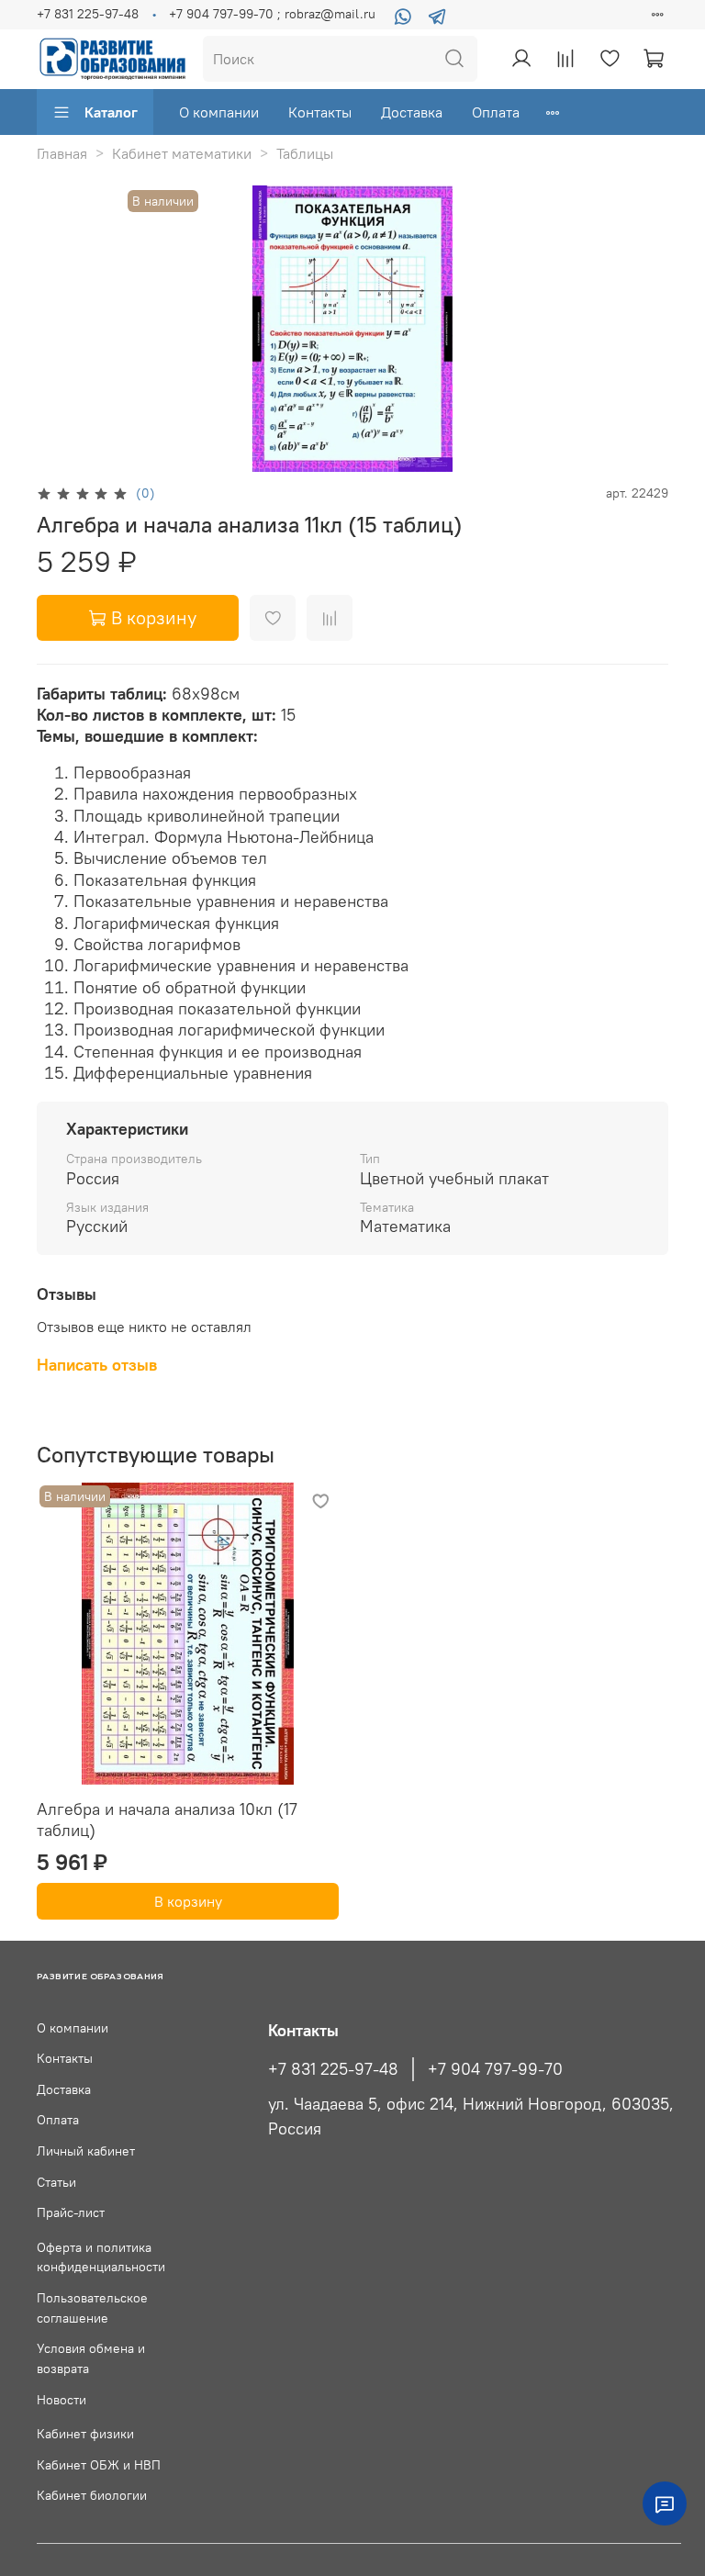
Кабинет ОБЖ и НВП (99, 2465)
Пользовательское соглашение (92, 2308)
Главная (62, 153)
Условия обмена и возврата (91, 2358)
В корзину (188, 1901)
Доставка (412, 112)
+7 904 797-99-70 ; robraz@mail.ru (272, 14)
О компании (219, 112)
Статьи (56, 2182)
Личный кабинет (86, 2151)
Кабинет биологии (92, 2495)
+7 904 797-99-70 (495, 2069)
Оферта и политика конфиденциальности (101, 2257)
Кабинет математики (182, 153)
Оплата (496, 112)
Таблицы (305, 153)
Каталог (111, 112)
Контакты (320, 112)
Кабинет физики (85, 2434)
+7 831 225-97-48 (88, 14)
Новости (62, 2400)
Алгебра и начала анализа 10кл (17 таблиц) (167, 1820)
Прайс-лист (71, 2212)
